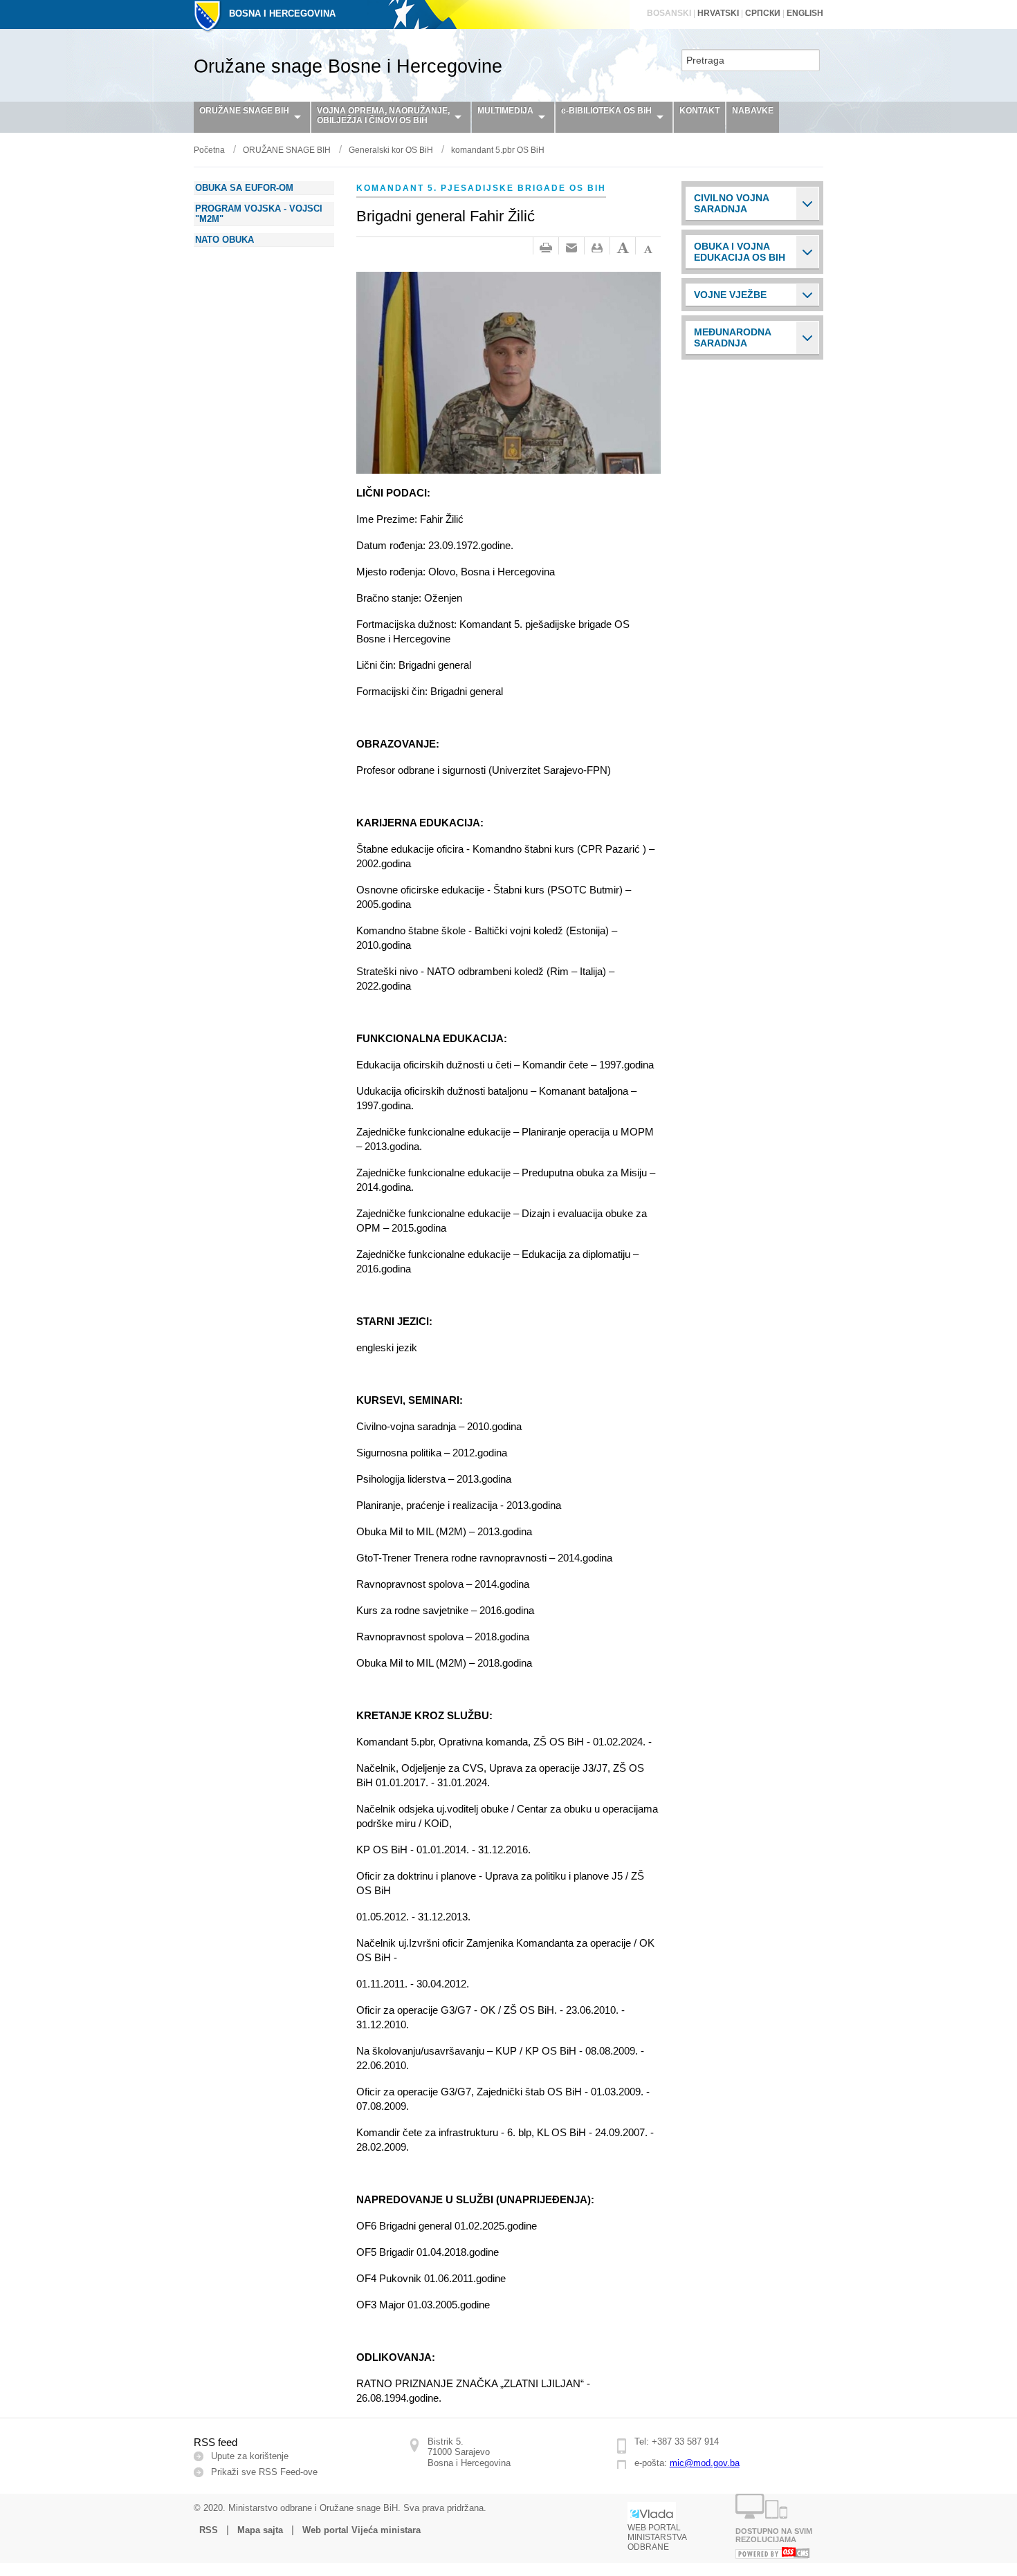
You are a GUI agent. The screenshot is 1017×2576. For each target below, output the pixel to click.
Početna (209, 150)
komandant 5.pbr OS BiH (498, 150)
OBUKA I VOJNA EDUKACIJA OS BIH (740, 252)
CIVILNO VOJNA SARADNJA (732, 203)
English (805, 13)
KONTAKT (699, 111)
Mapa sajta (260, 2530)
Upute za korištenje (250, 2456)
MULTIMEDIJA (505, 111)
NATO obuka (225, 240)
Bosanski (669, 13)
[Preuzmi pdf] (597, 248)
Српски (763, 13)
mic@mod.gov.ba (705, 2463)
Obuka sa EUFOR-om (244, 188)
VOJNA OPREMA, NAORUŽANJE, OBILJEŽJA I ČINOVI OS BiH (383, 115)
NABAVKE (753, 111)
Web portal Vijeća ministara (361, 2530)
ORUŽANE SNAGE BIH (244, 111)
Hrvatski (718, 13)
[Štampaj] (546, 248)
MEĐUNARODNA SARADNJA (733, 337)
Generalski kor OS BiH (391, 150)
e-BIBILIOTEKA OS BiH (606, 111)
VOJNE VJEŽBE (730, 295)
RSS (209, 2530)
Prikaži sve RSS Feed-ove (264, 2472)
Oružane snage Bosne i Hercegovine (348, 66)
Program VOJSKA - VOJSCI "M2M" (259, 214)
